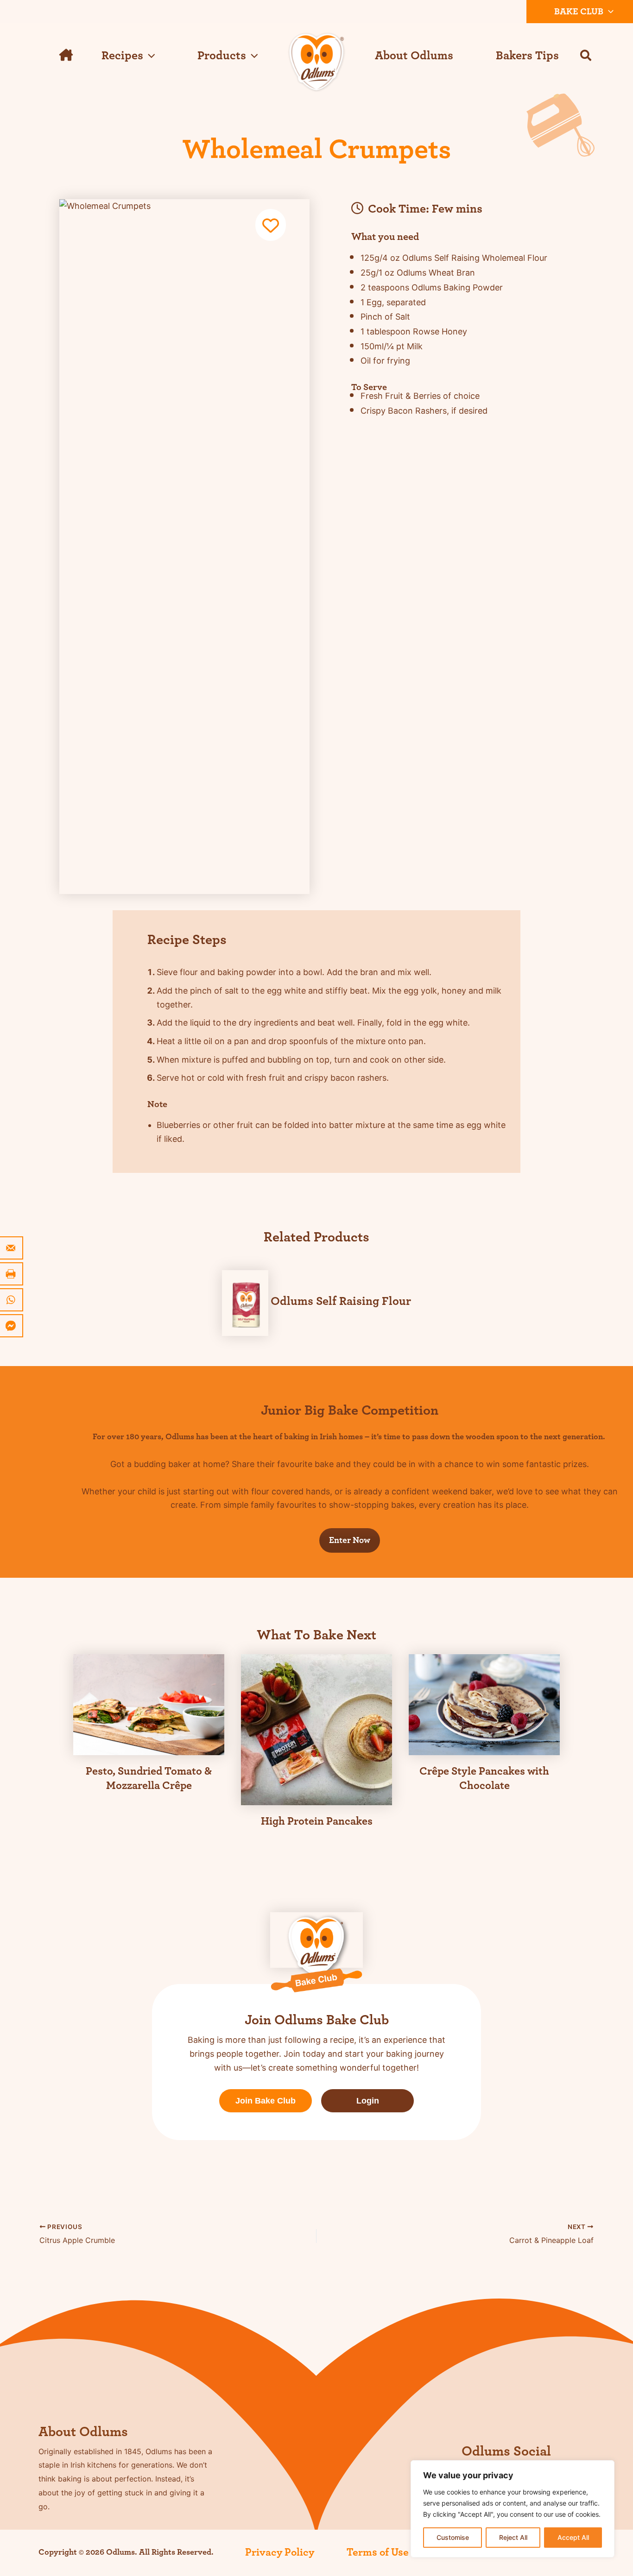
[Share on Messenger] (12, 1326)
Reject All (513, 2537)
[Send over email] (12, 1248)
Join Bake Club (266, 2101)
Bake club (579, 12)
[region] (513, 2509)
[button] (608, 12)
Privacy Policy (280, 2552)
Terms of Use (378, 2552)
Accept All (573, 2537)
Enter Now (350, 1540)
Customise (453, 2537)
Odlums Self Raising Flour (341, 1301)
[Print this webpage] (12, 1274)
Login (368, 2101)
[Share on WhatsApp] (12, 1300)
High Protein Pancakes (317, 1821)
